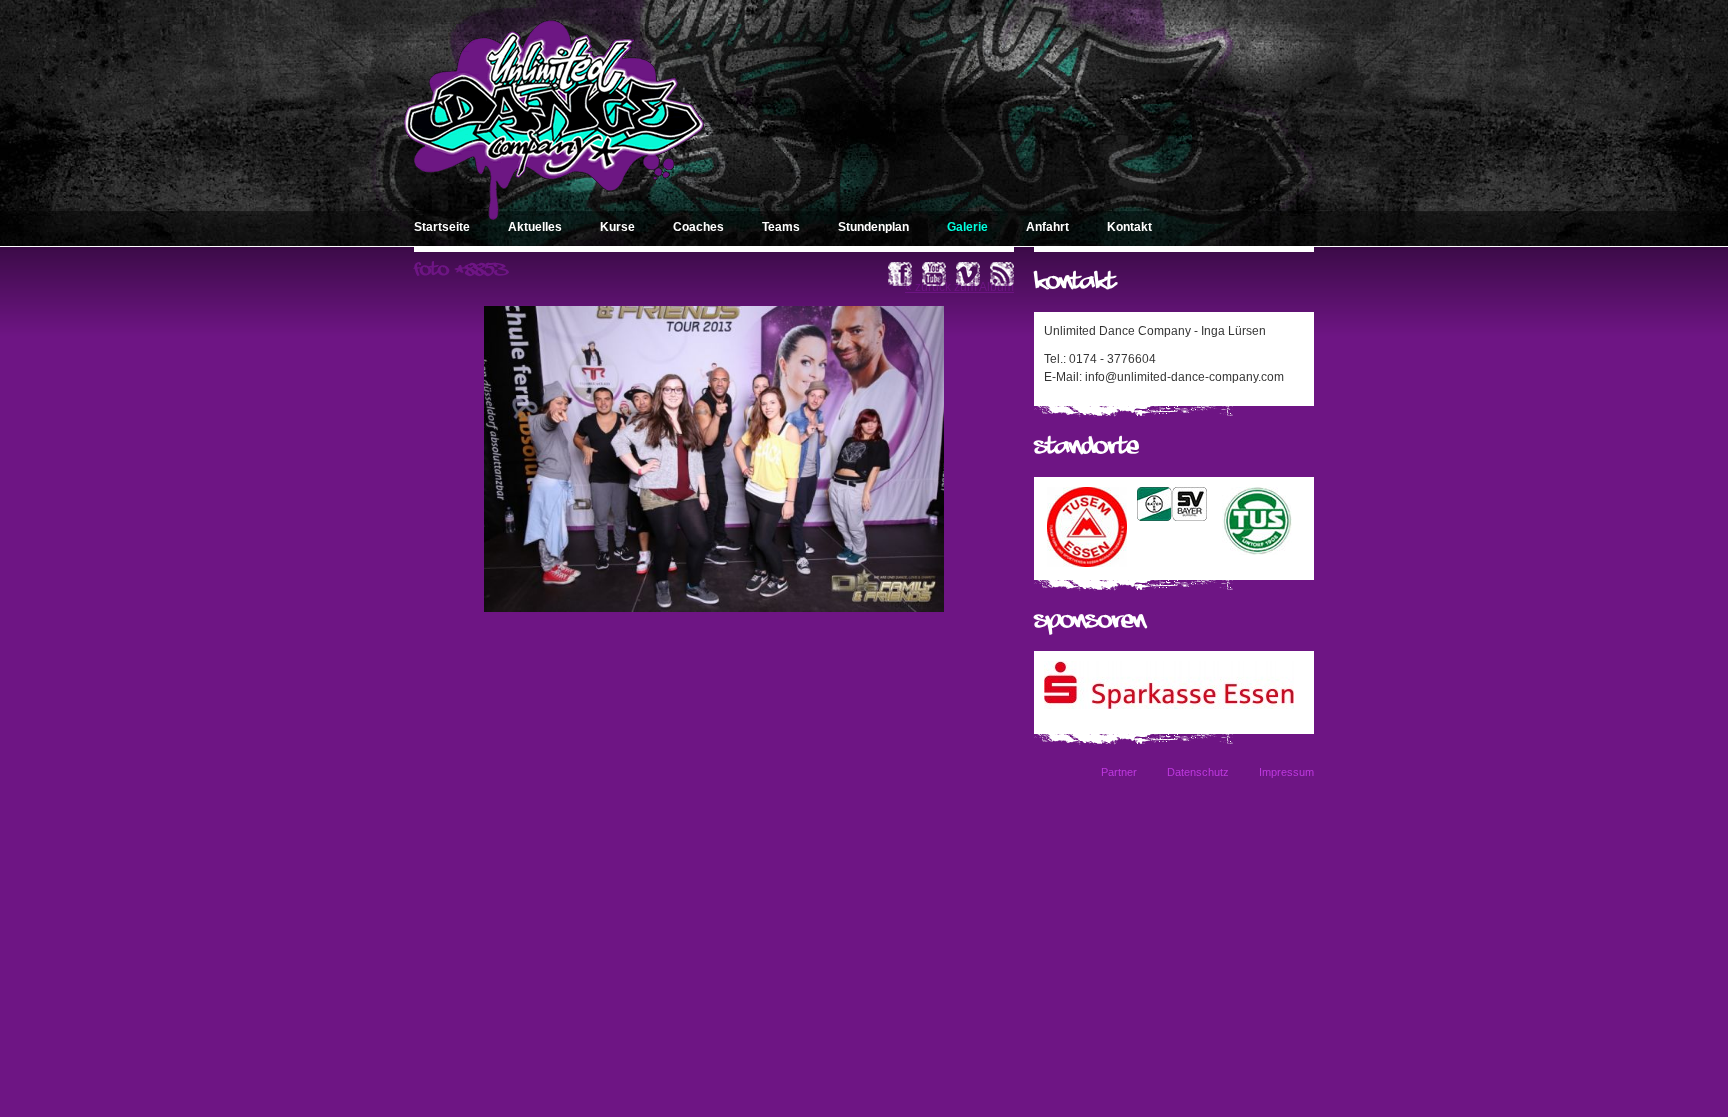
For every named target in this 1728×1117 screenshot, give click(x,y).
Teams (781, 227)
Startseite (442, 227)
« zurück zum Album (959, 287)
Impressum (1286, 772)
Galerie (967, 227)
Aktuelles (535, 227)
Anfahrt (1047, 227)
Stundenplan (873, 227)
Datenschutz (1198, 772)
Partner (1119, 772)
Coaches (698, 227)
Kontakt (1129, 227)
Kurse (617, 227)
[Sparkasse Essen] (1169, 705)
